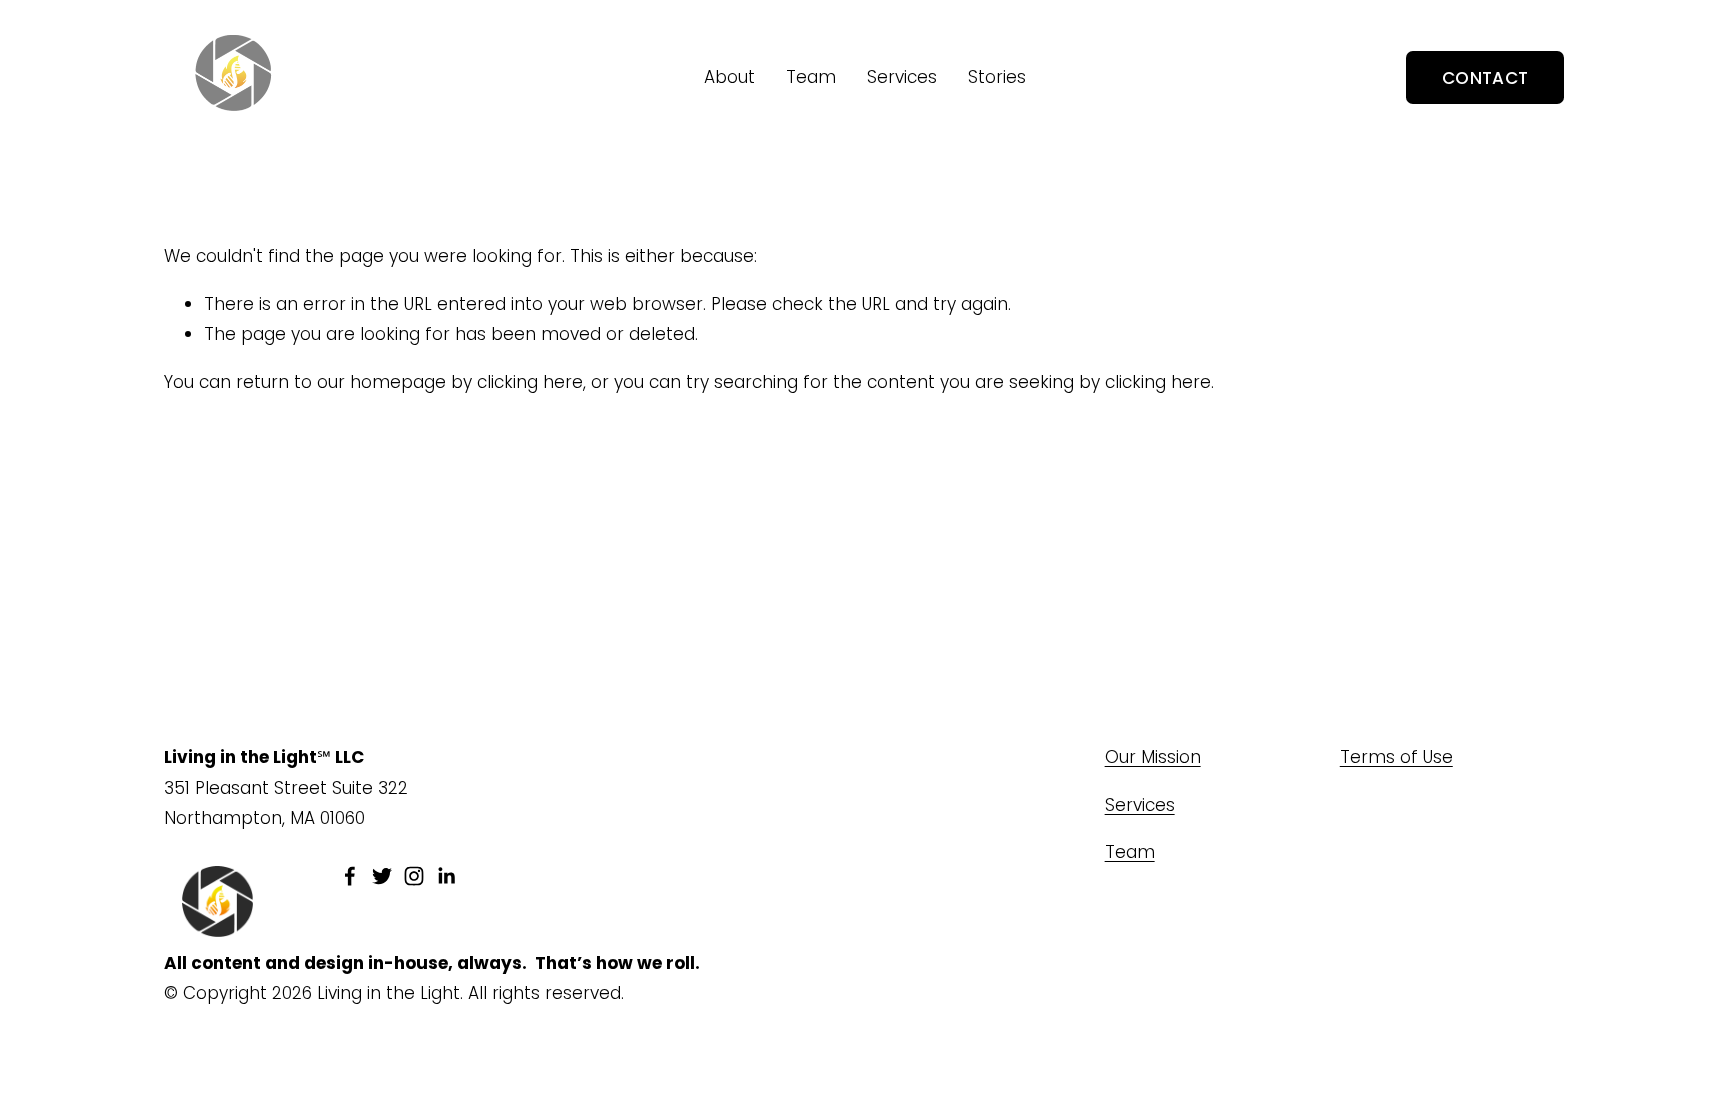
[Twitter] (382, 876)
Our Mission (1153, 757)
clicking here (530, 382)
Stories (997, 77)
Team (811, 77)
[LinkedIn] (446, 876)
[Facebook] (350, 876)
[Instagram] (414, 876)
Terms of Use (1396, 757)
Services (902, 77)
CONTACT (1485, 78)
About (729, 77)
